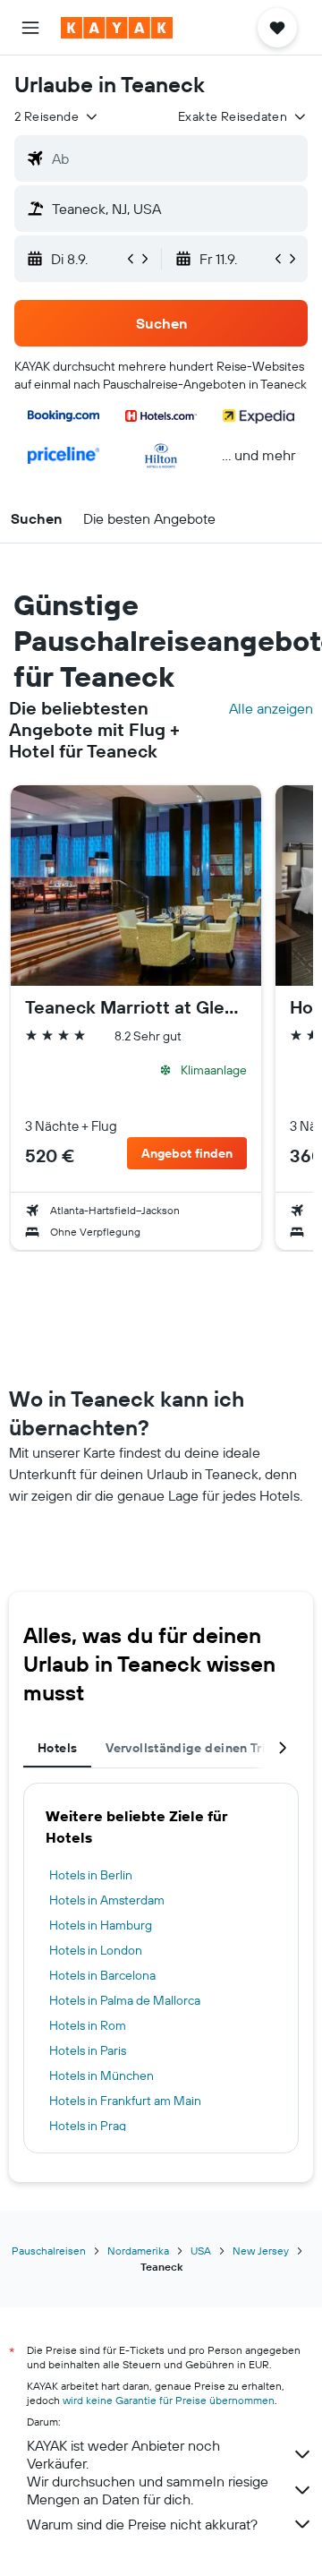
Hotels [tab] (57, 1748)
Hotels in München (102, 2075)
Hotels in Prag (88, 2126)
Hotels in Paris (88, 2050)
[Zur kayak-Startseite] (117, 28)
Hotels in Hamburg (101, 1925)
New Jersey (261, 2251)
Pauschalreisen (49, 2251)
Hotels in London (96, 1950)
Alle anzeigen (271, 708)
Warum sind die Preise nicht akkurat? (142, 2524)
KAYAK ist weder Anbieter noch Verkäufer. (123, 2454)
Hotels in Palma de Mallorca (125, 2000)
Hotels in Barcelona (102, 1975)
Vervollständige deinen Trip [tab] (190, 1748)
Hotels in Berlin (91, 1875)
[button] (30, 28)
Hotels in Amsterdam (107, 1900)
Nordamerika (138, 2251)
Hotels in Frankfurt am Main (125, 2101)
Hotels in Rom (88, 2025)
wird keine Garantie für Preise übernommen (169, 2400)
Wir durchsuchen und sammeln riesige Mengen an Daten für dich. (148, 2490)
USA (201, 2251)
